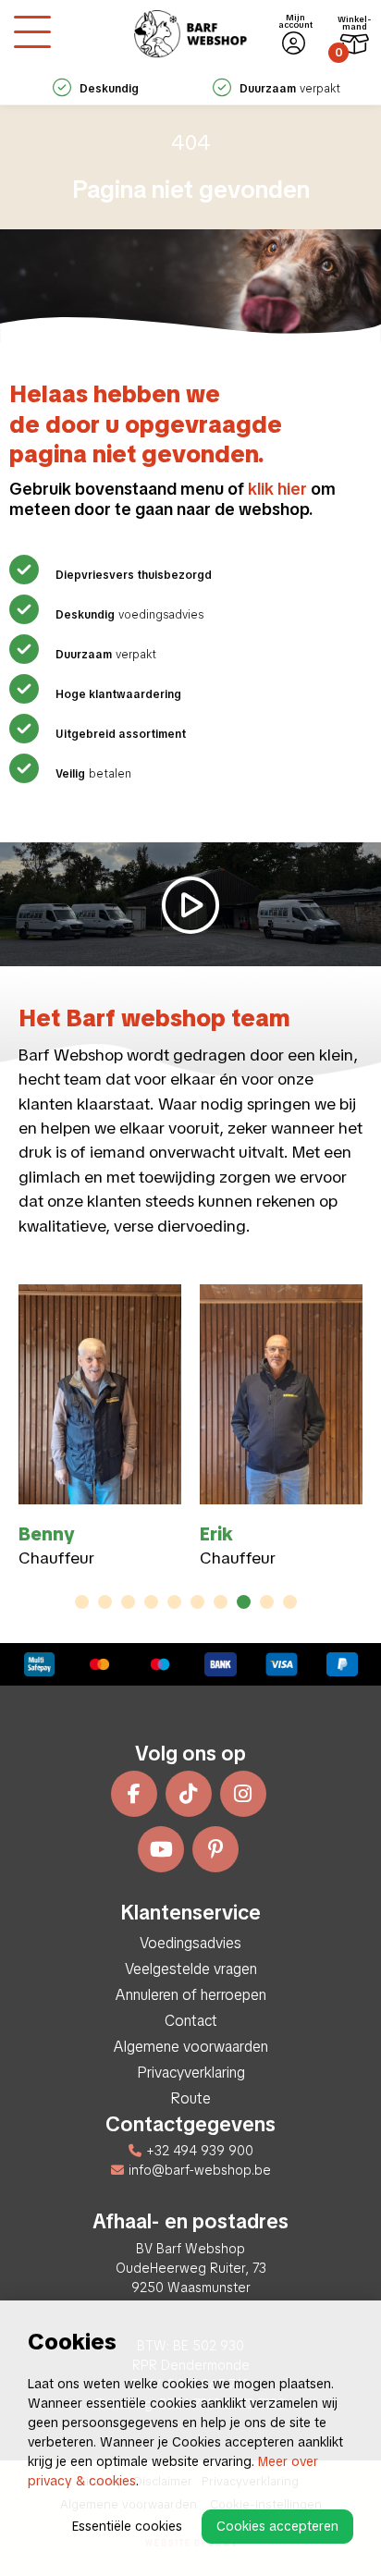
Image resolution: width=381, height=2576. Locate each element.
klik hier (277, 489)
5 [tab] (175, 1602)
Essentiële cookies (127, 2526)
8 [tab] (244, 1602)
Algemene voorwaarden (191, 2047)
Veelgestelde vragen (191, 1969)
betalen (93, 774)
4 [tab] (151, 1602)
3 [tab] (128, 1602)
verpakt (290, 89)
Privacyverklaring (191, 2073)
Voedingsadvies (190, 1943)
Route (190, 2098)
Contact (191, 2021)
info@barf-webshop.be (200, 2170)
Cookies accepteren (277, 2526)
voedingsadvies (129, 615)
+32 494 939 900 (200, 2151)
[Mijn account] (294, 44)
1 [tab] (82, 1602)
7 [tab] (221, 1602)
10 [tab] (290, 1602)
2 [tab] (105, 1602)
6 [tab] (197, 1602)
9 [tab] (267, 1602)
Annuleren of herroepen (191, 1995)
